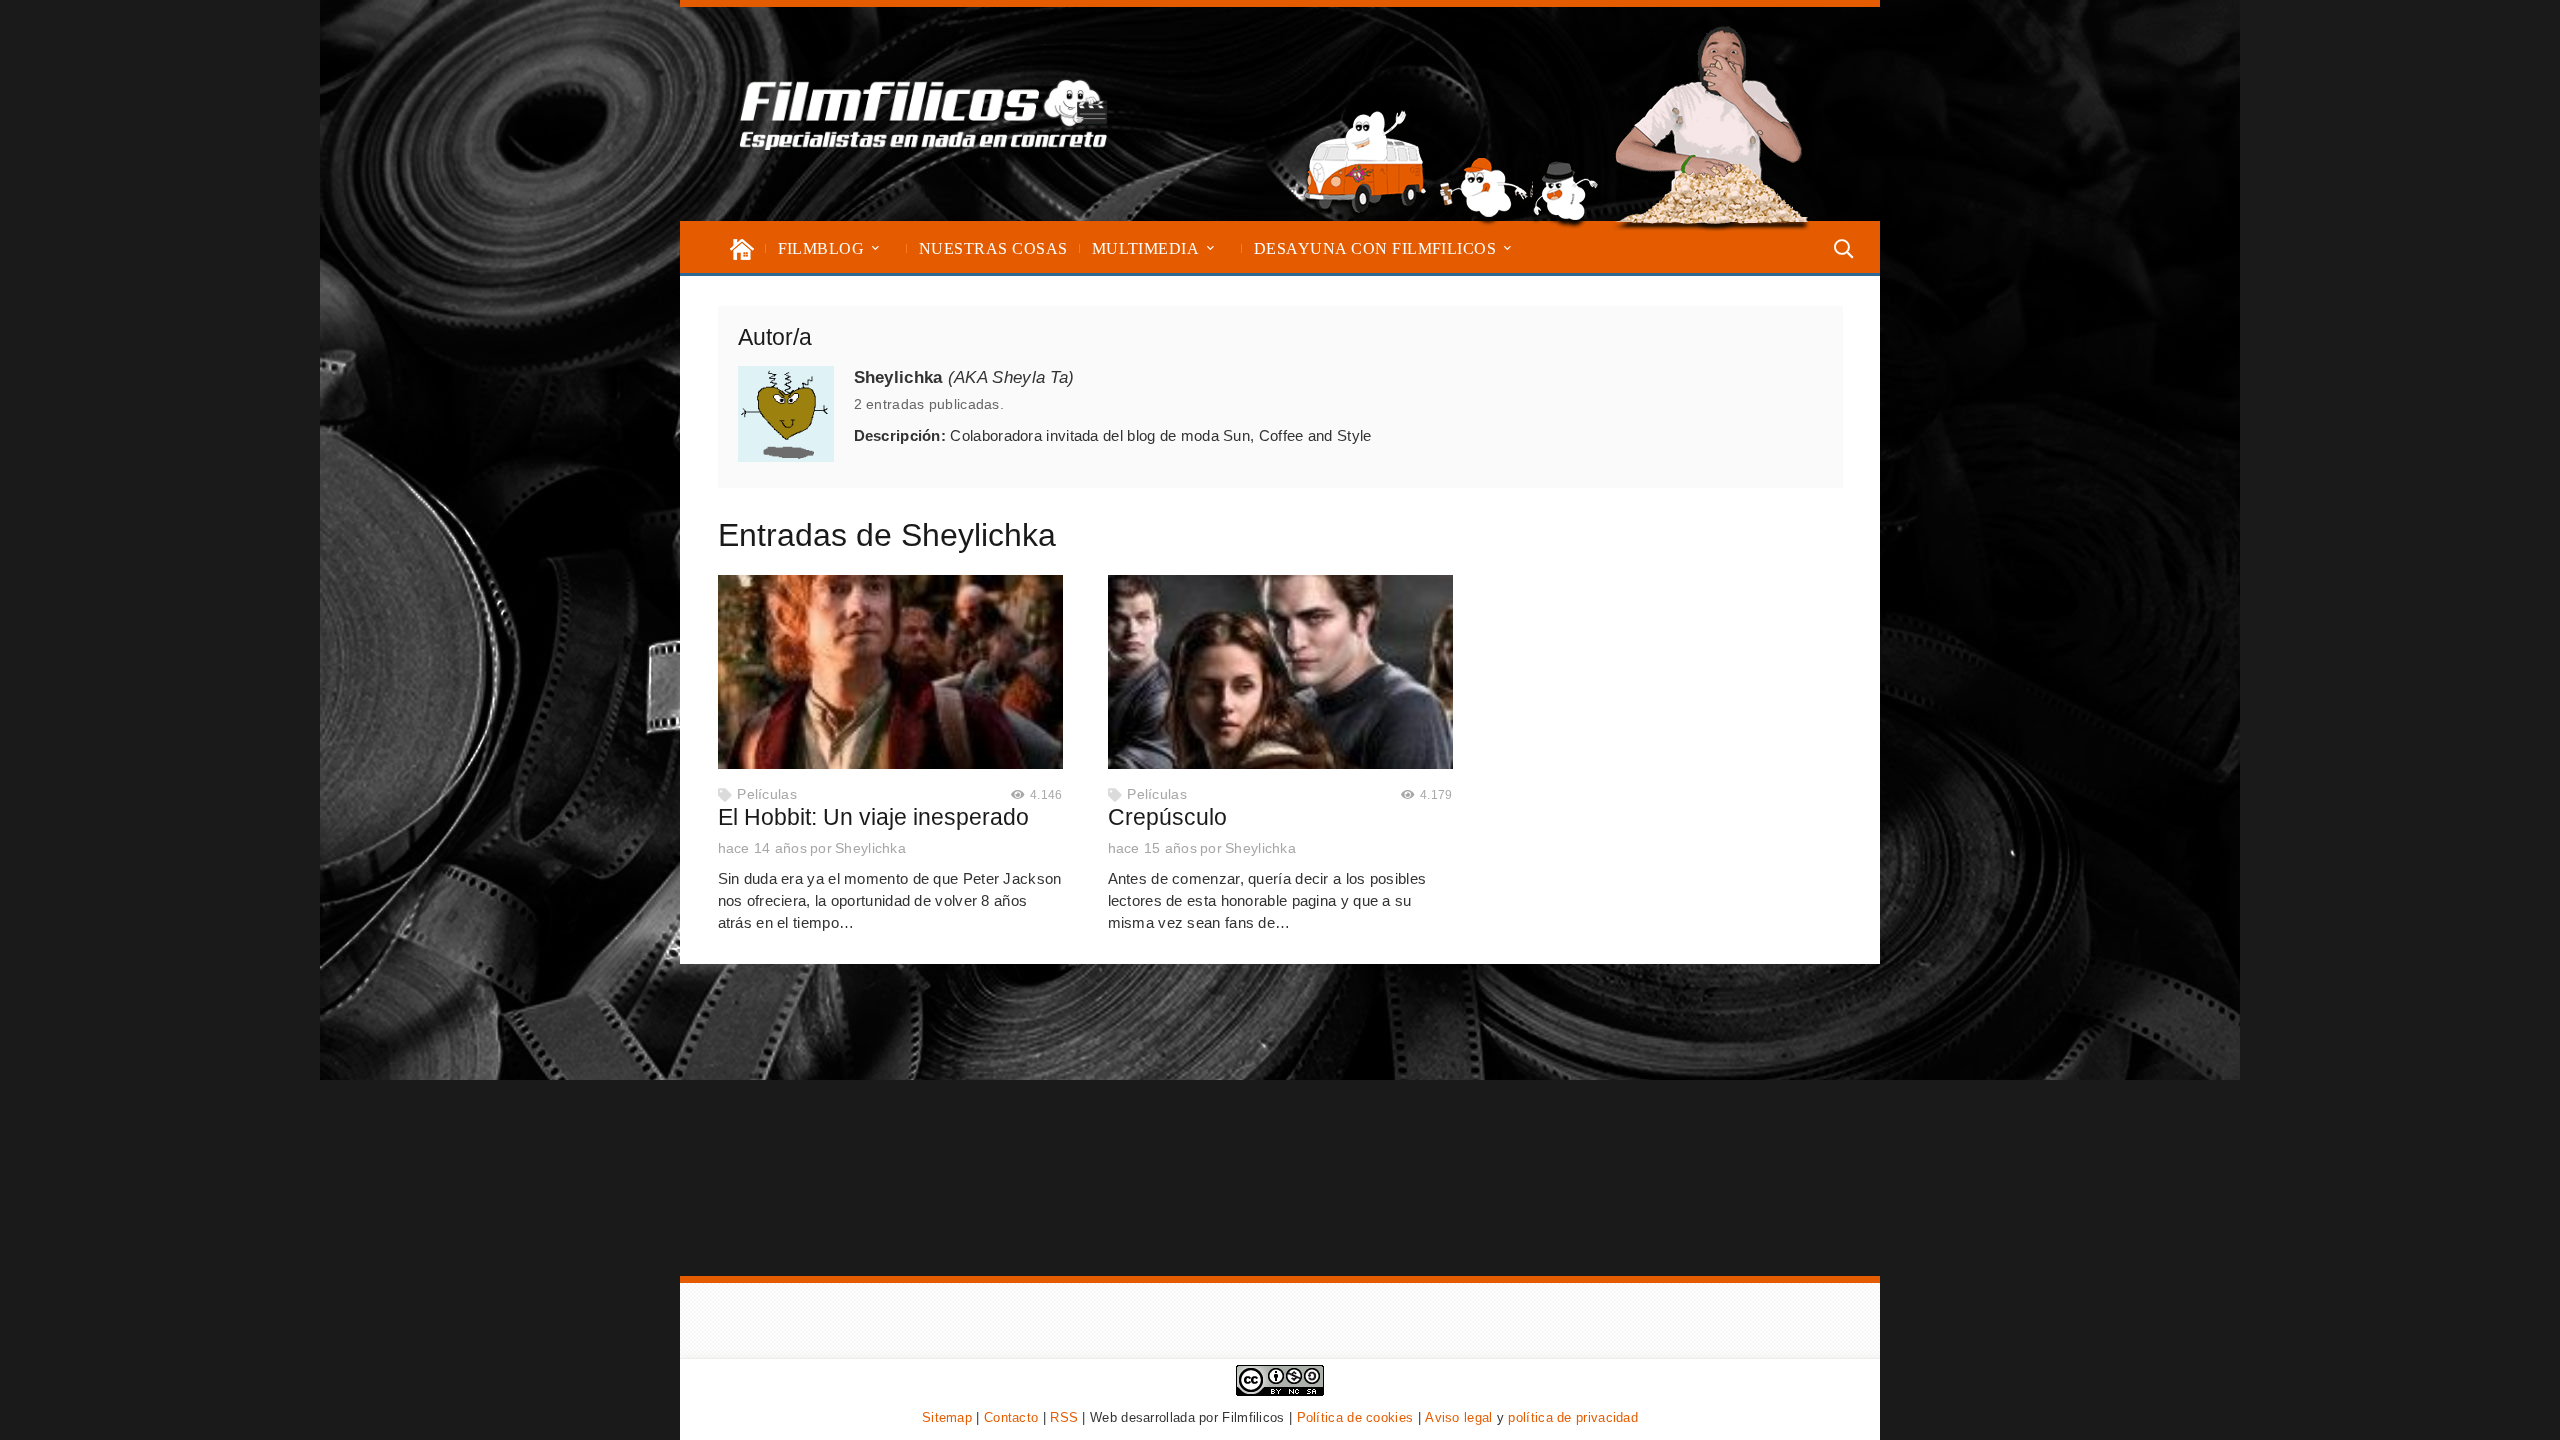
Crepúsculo (1167, 817)
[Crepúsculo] (1280, 672)
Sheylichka (870, 848)
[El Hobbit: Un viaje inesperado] (890, 672)
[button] (875, 248)
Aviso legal (1458, 1417)
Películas (767, 794)
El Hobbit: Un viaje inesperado (873, 817)
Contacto (1011, 1417)
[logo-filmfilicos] (924, 114)
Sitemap (947, 1417)
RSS (1064, 1417)
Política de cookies (1355, 1417)
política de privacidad (1573, 1417)
